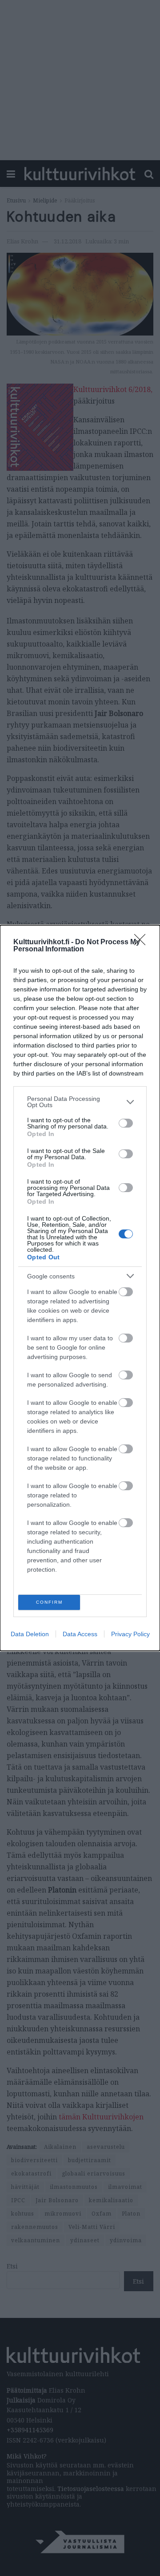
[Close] (143, 942)
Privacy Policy (130, 1634)
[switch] (126, 1123)
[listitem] (80, 1102)
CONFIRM (49, 1602)
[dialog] (80, 1288)
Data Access (80, 1634)
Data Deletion (30, 1634)
